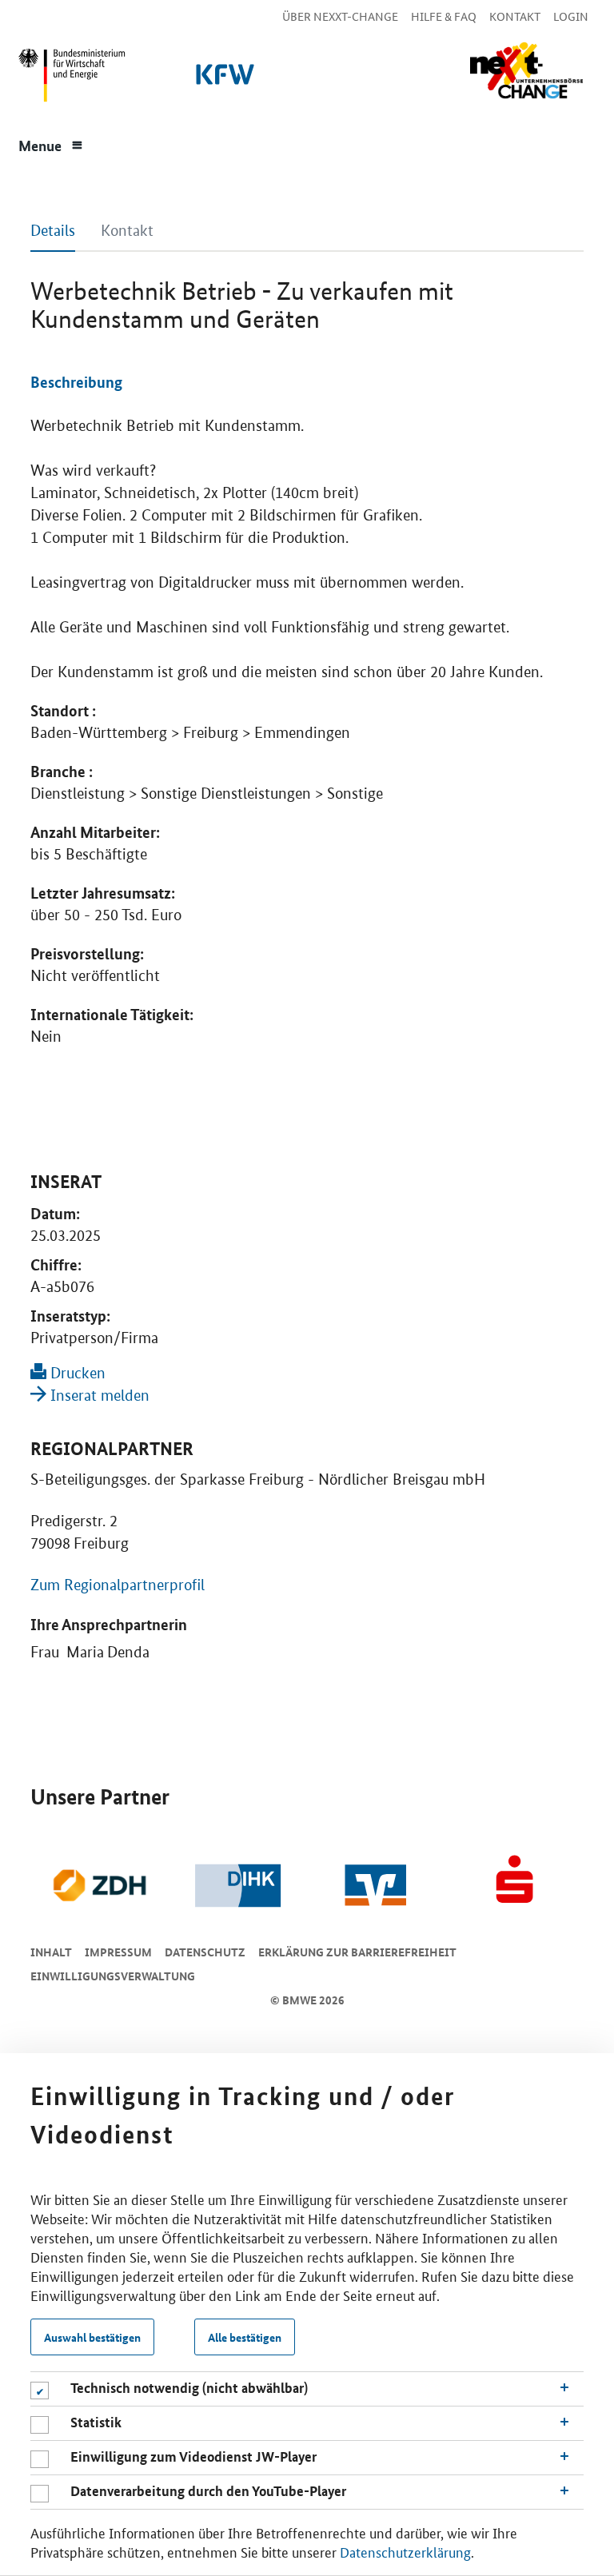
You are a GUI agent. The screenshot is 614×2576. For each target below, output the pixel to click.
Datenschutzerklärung (405, 2551)
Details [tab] (53, 231)
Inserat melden (98, 1396)
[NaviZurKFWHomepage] (222, 79)
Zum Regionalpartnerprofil (118, 1585)
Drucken (76, 1373)
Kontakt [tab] (127, 231)
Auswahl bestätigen (92, 2337)
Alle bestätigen (245, 2337)
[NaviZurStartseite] (526, 71)
